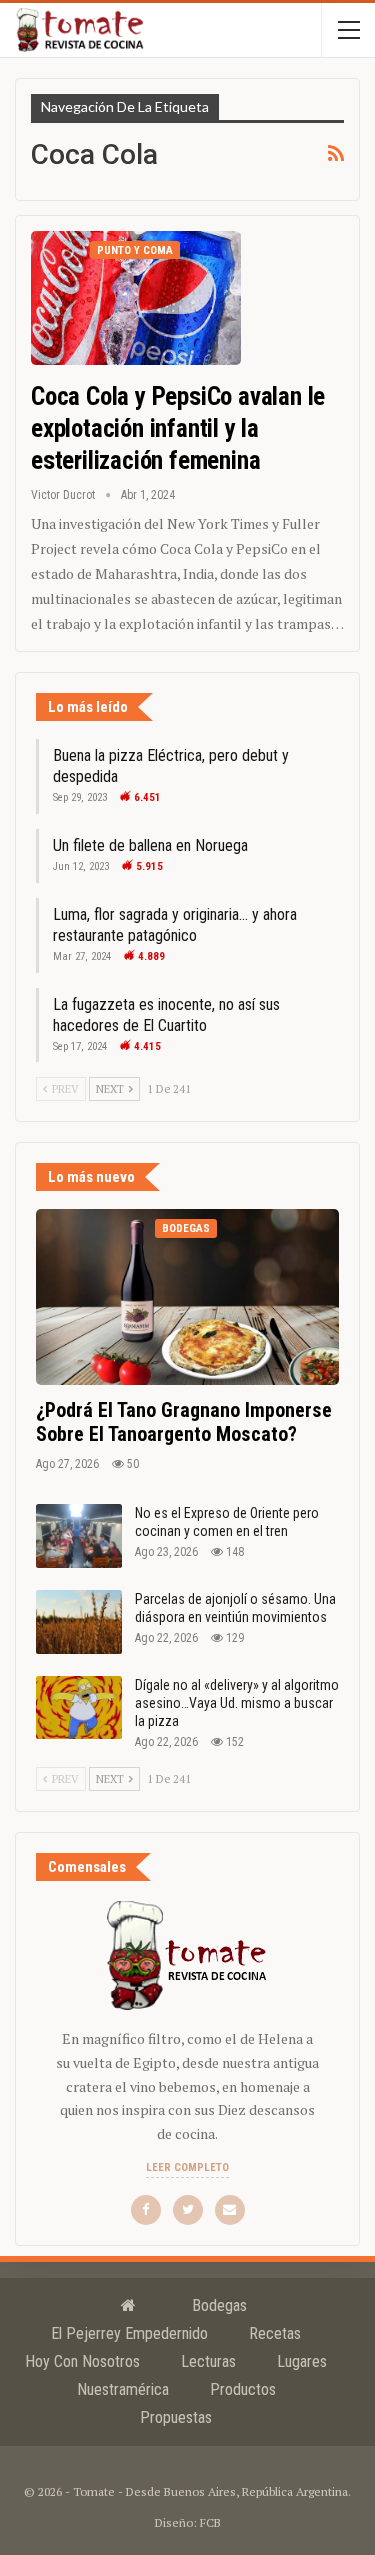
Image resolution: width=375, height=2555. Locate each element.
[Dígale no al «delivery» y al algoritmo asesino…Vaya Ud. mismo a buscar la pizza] (79, 1708)
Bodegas (186, 1228)
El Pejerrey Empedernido (129, 2333)
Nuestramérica (123, 2389)
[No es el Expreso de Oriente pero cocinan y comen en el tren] (79, 1536)
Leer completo (187, 2167)
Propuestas (176, 2417)
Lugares (302, 2361)
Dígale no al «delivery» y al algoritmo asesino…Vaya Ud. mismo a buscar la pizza (237, 1703)
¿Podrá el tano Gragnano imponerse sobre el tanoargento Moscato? (184, 1422)
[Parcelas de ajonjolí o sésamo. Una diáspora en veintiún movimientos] (79, 1622)
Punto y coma (135, 250)
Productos (243, 2389)
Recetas (275, 2333)
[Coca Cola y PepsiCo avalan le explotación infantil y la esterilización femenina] (136, 298)
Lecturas (208, 2361)
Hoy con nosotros (82, 2361)
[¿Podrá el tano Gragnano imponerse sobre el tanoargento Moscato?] (187, 1297)
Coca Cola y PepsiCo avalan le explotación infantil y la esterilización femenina (178, 428)
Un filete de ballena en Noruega (150, 845)
